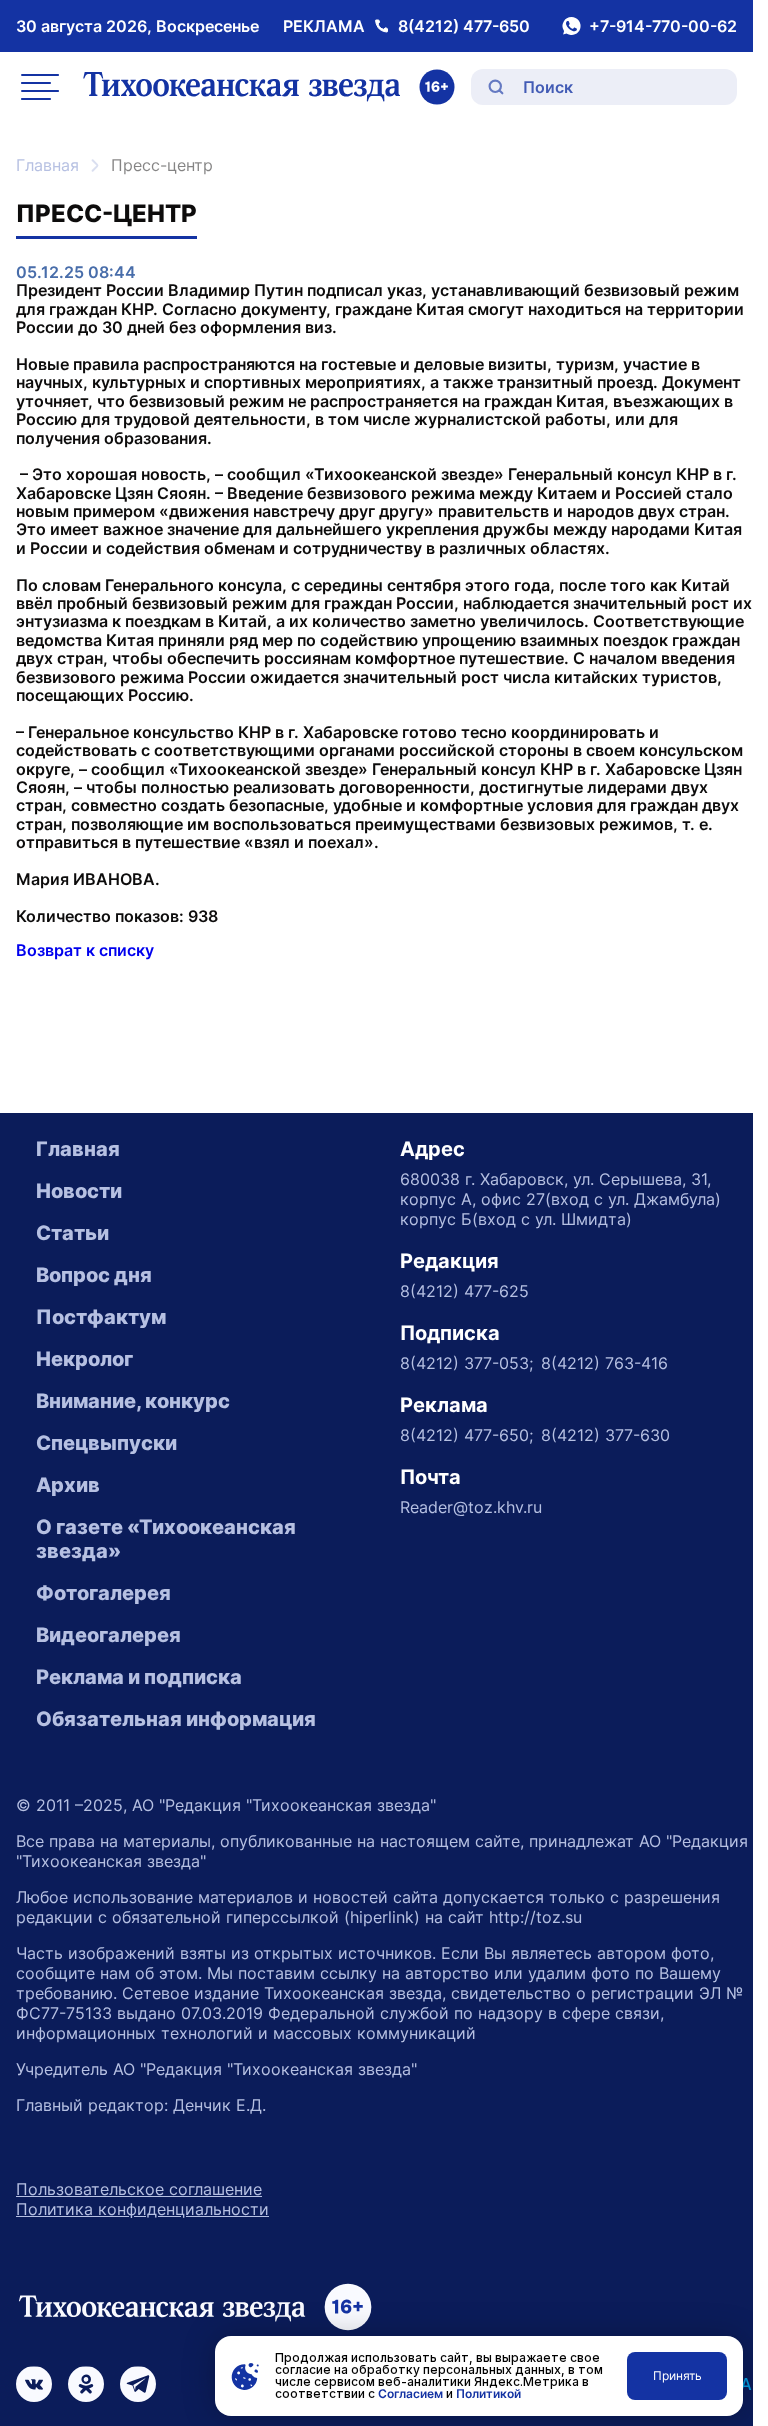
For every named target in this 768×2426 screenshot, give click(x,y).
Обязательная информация (176, 1719)
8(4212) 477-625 (464, 1291)
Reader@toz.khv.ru (471, 1507)
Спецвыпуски (106, 1443)
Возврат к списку (85, 950)
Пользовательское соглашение (139, 2189)
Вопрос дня (94, 1275)
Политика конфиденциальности (142, 2209)
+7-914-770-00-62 (663, 26)
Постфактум (101, 1317)
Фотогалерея (103, 1593)
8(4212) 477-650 (464, 26)
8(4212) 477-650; (466, 1435)
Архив (68, 1485)
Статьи (72, 1233)
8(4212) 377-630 (605, 1435)
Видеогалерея (108, 1635)
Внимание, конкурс (133, 1401)
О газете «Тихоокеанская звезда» (166, 1539)
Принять (677, 2375)
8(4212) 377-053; (466, 1363)
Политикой (488, 2393)
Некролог (84, 1359)
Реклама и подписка (139, 1677)
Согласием (410, 2393)
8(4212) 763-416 (604, 1363)
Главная (47, 165)
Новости (79, 1191)
